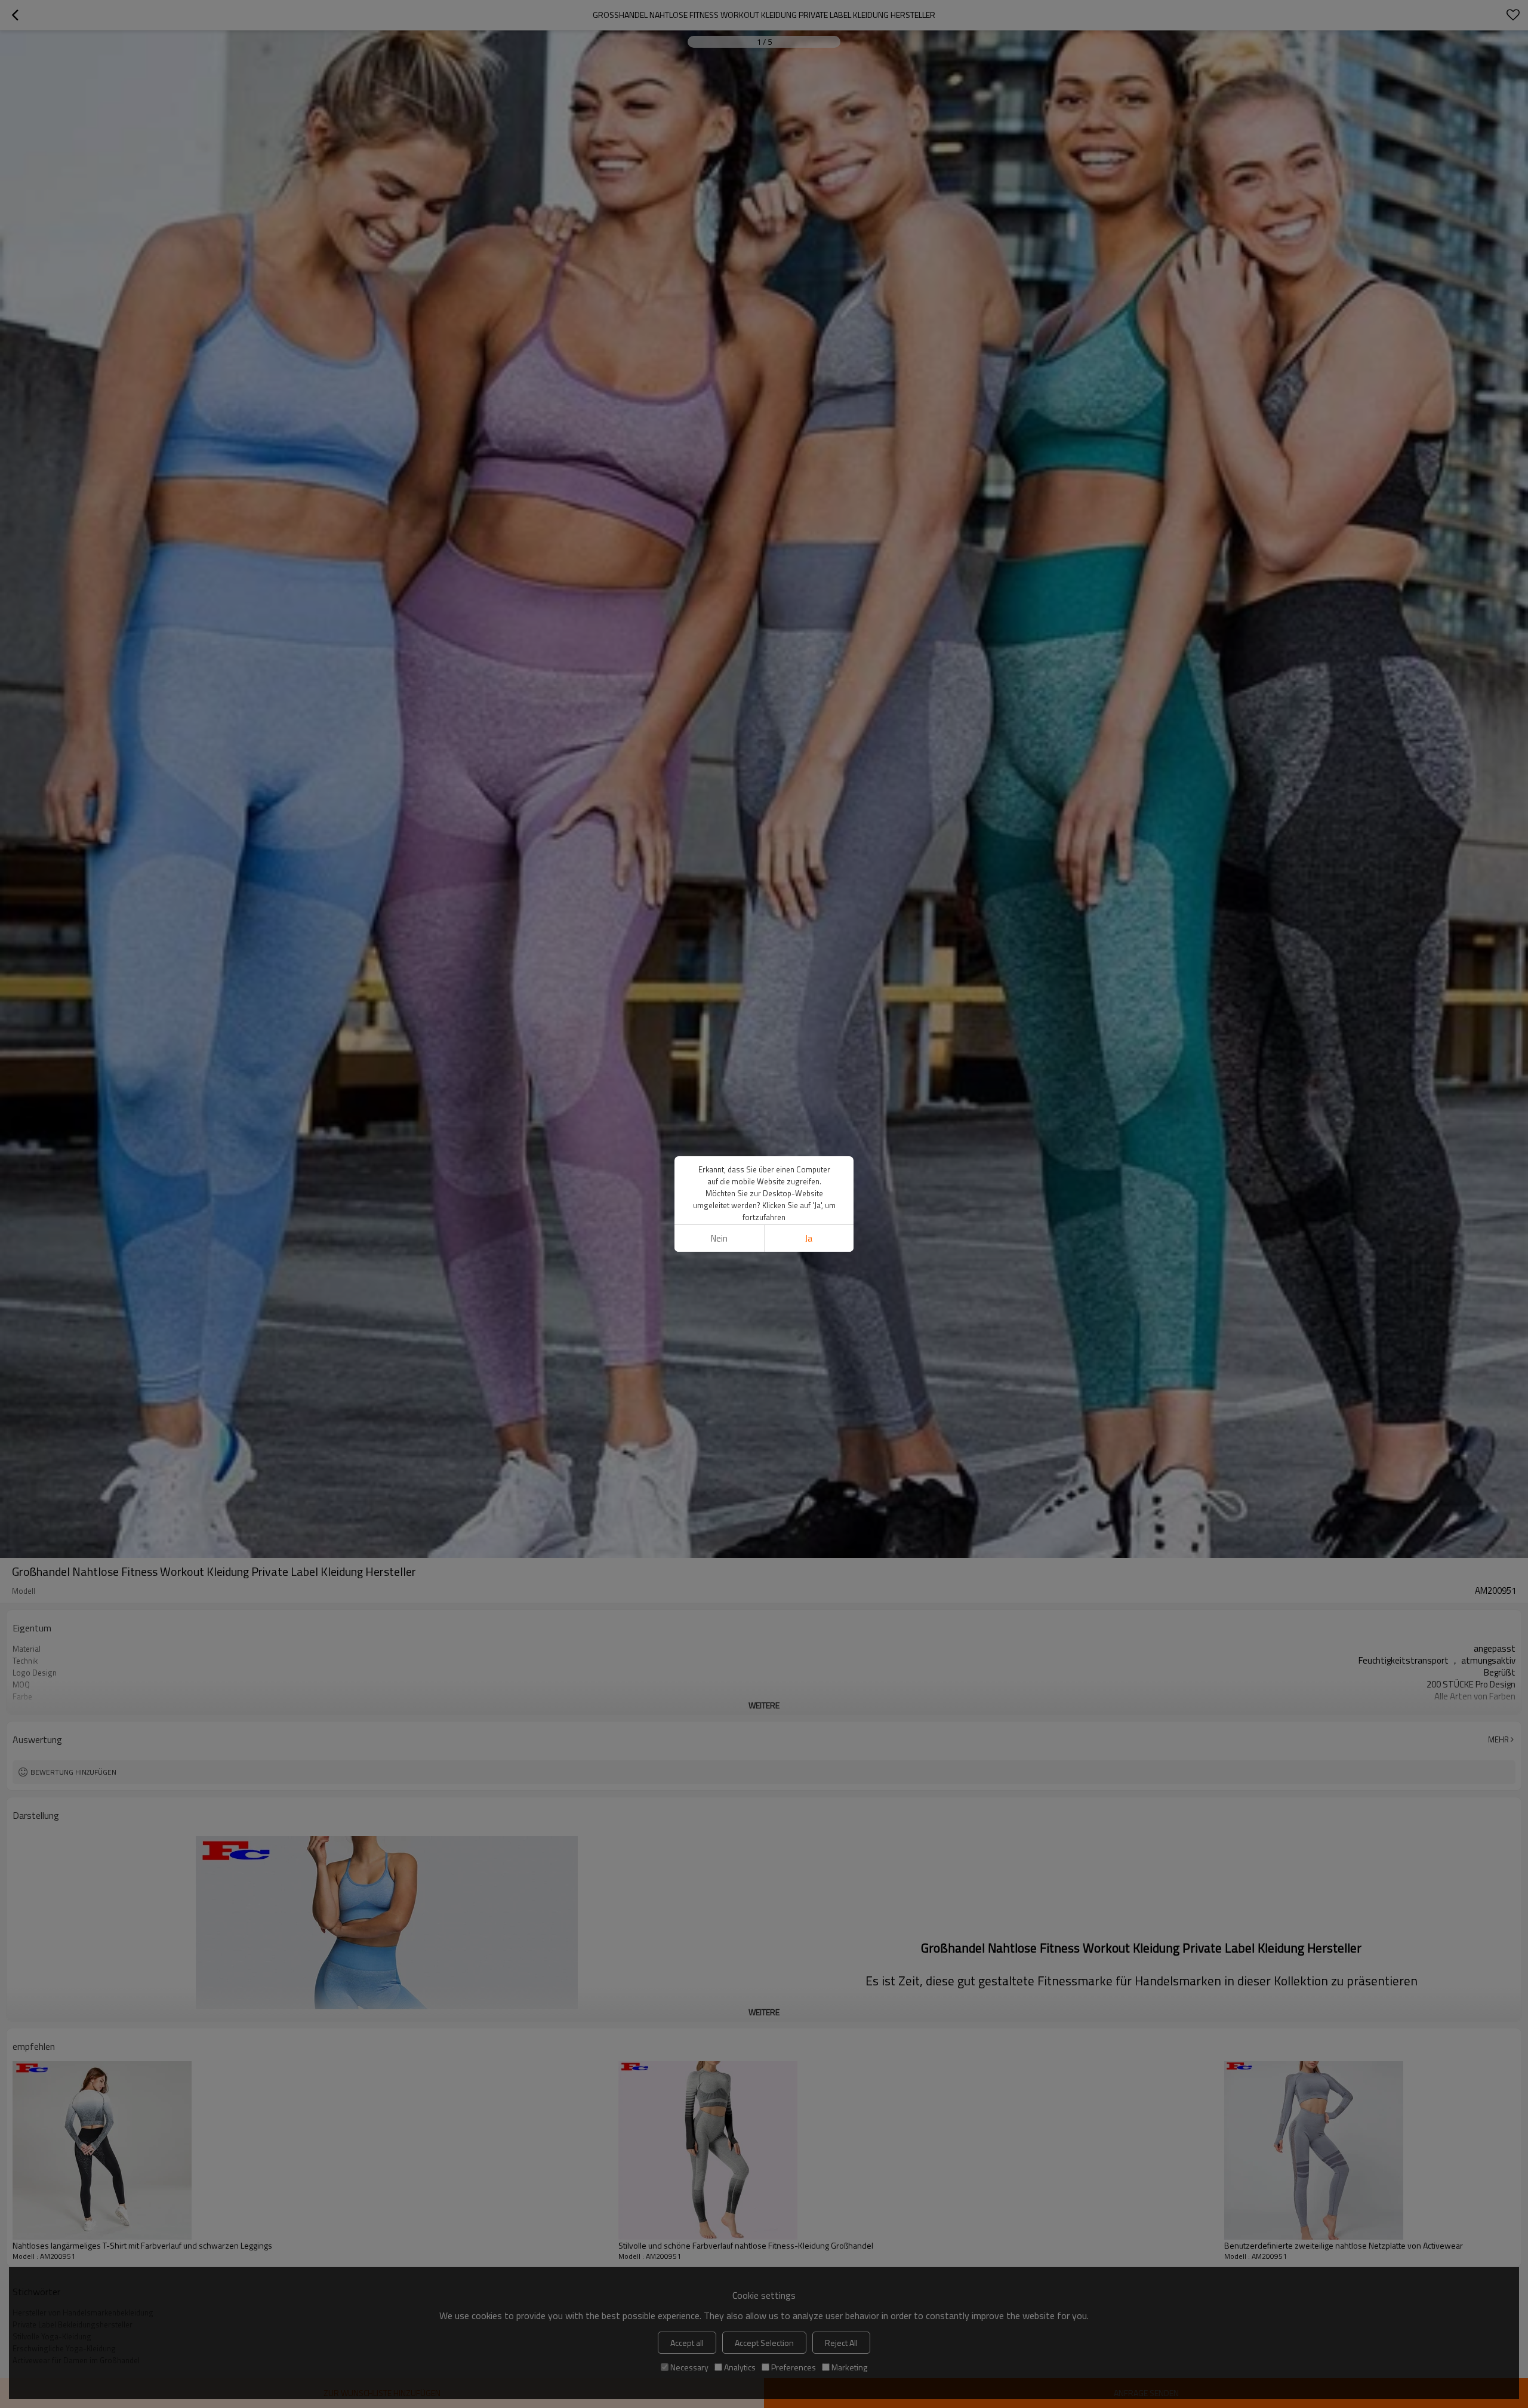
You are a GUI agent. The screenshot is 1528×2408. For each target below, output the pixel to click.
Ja (809, 1238)
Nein (719, 1238)
